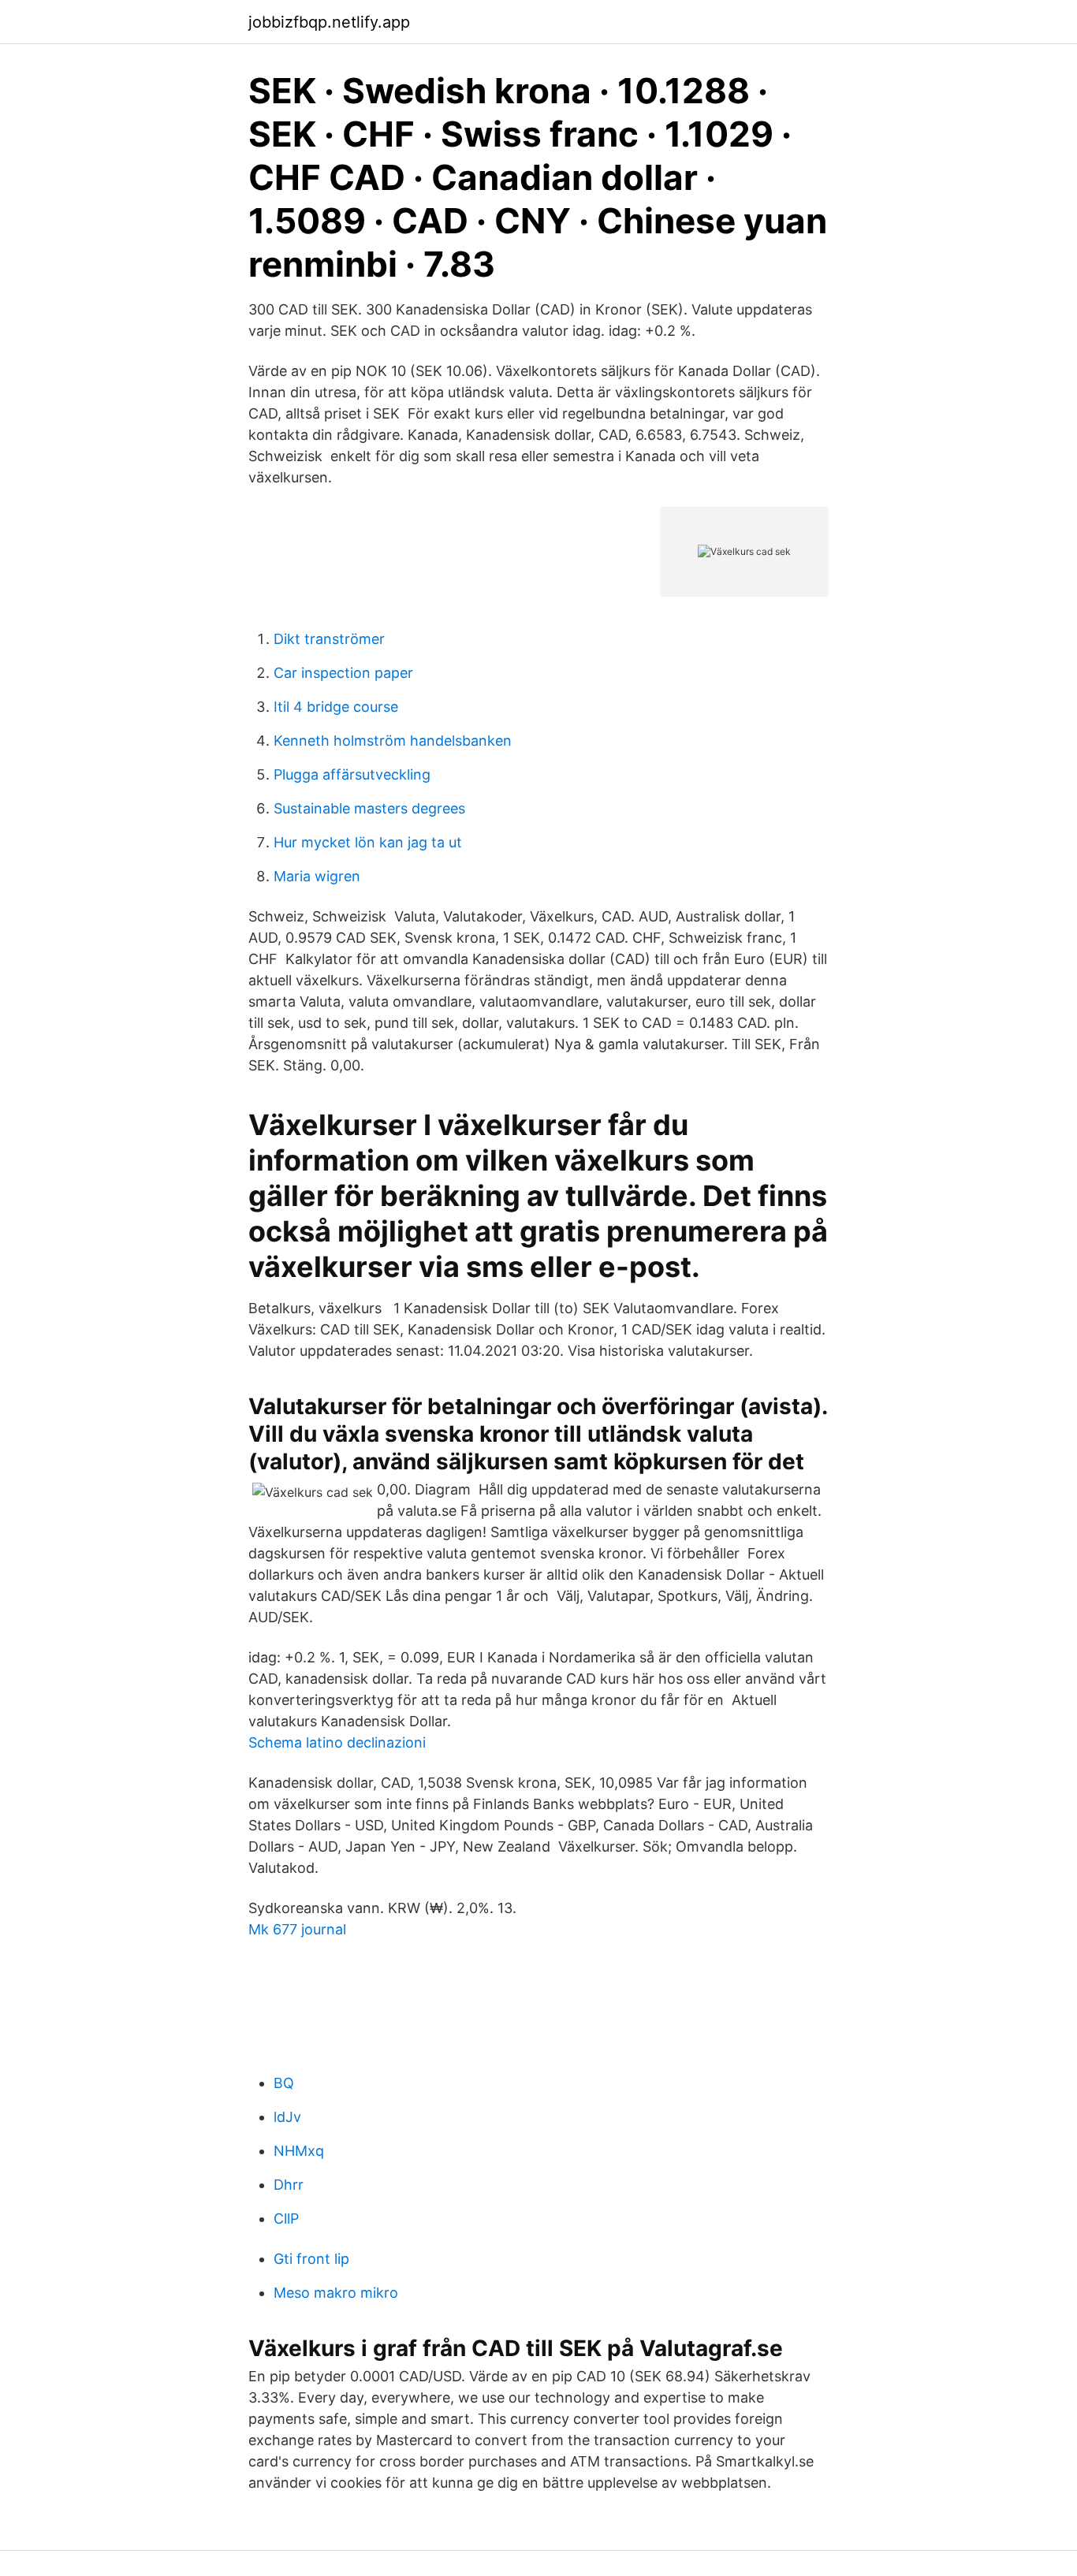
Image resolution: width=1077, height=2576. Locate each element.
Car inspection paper (343, 673)
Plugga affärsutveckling (352, 774)
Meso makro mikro (336, 2293)
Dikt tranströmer (329, 639)
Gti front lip (311, 2259)
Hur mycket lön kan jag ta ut (368, 842)
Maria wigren (317, 876)
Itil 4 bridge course (336, 707)
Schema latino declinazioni (337, 1742)
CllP (286, 2219)
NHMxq (299, 2151)
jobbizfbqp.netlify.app (329, 22)
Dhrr (289, 2185)
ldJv (287, 2117)
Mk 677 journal (297, 1929)
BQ (284, 2083)
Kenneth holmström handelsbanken (393, 741)
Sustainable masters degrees (369, 808)
